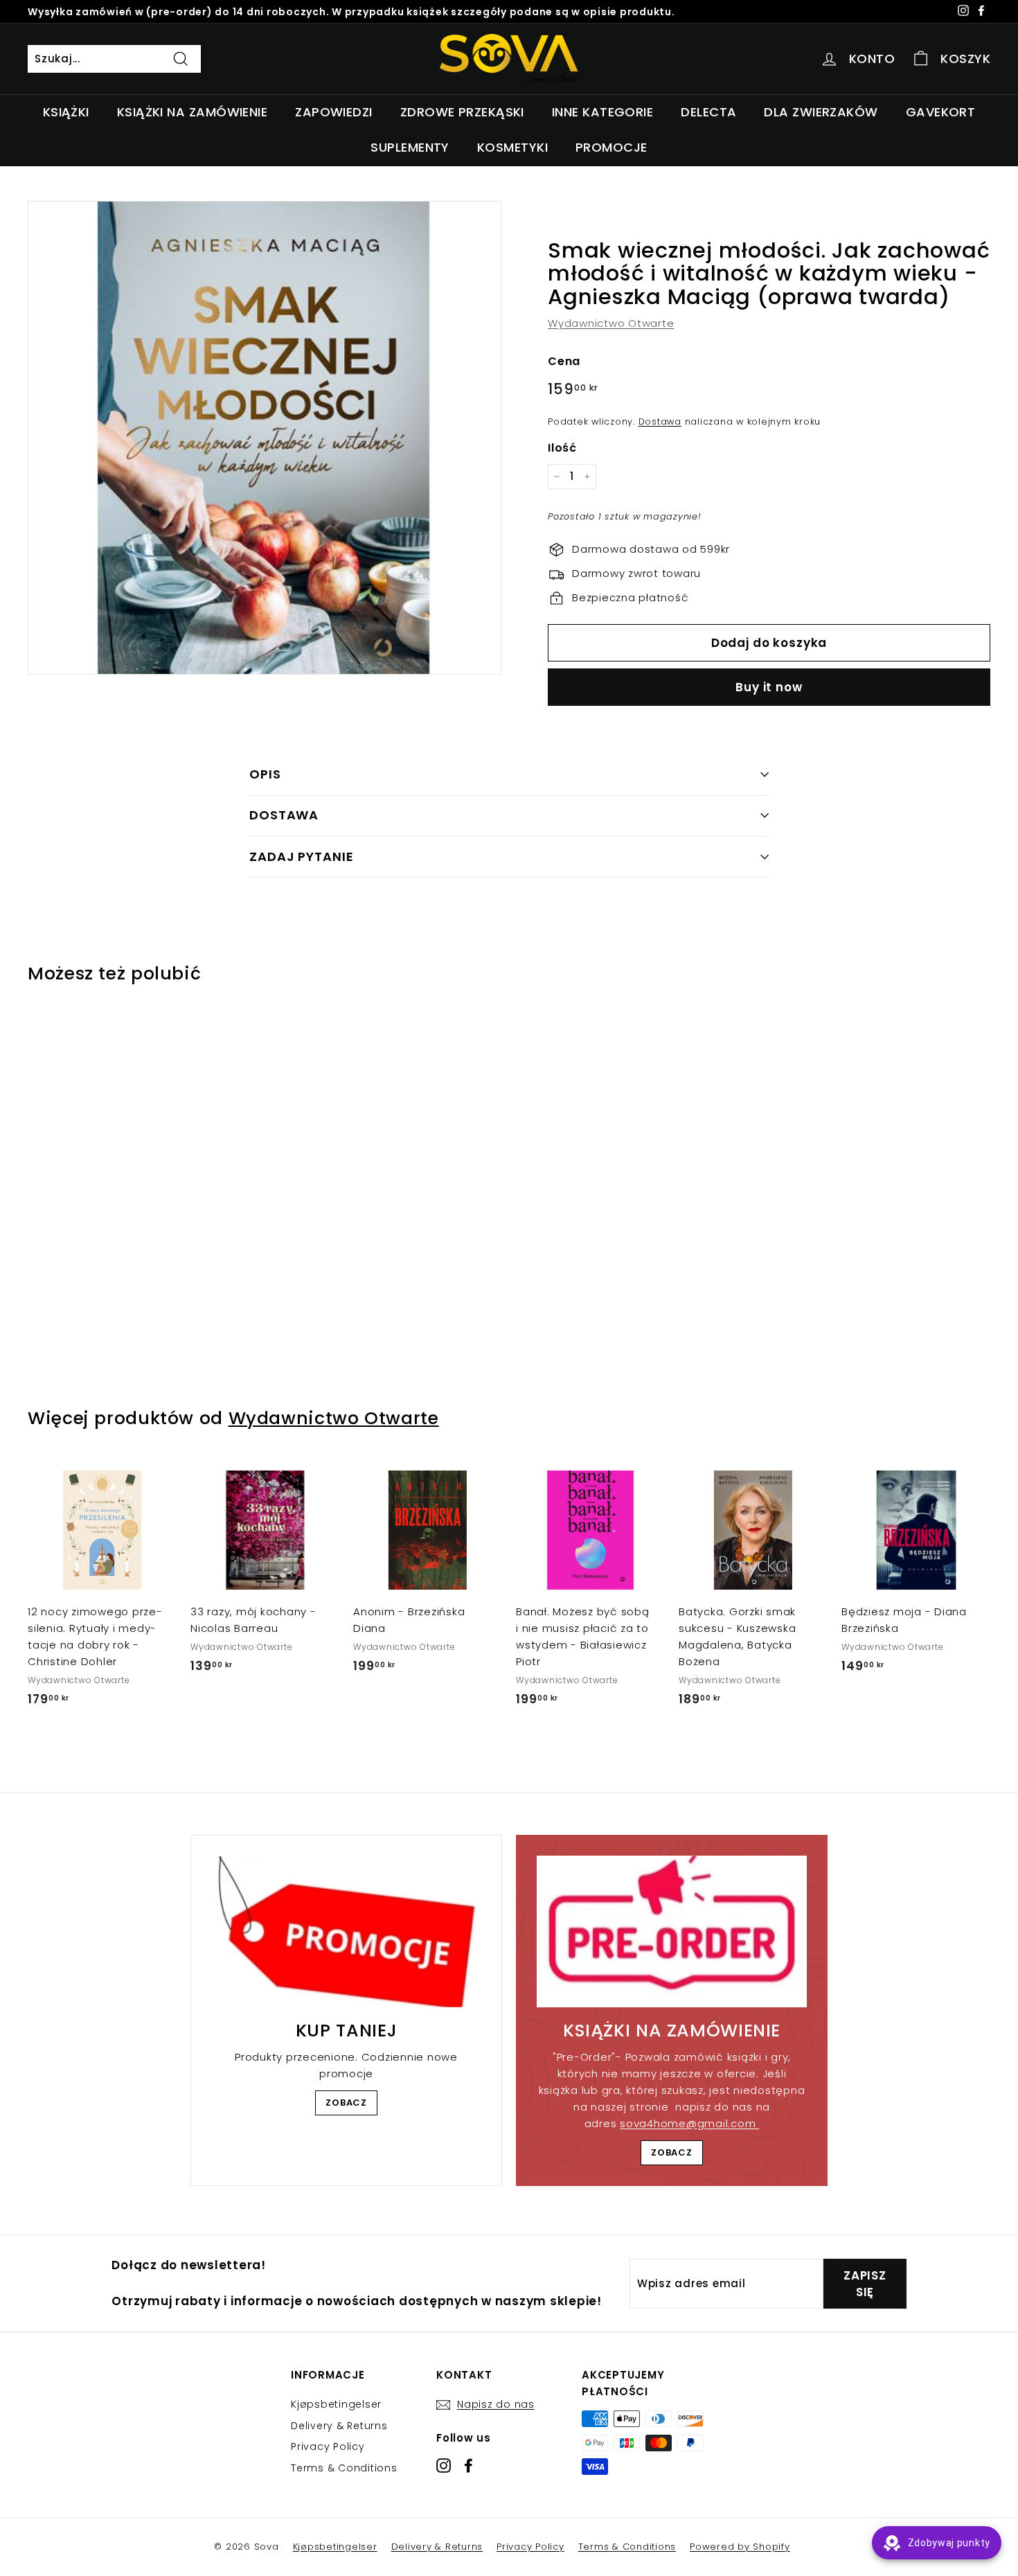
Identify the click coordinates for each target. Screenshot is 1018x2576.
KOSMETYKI (512, 147)
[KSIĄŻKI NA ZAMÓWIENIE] (672, 1931)
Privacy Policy (328, 2446)
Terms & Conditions (344, 2468)
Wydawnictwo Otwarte (611, 323)
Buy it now (769, 687)
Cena (564, 361)
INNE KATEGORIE (602, 112)
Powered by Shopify (740, 2547)
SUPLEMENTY (410, 147)
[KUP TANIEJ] (346, 1932)
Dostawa (660, 421)
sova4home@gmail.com (689, 2123)
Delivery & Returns (339, 2426)
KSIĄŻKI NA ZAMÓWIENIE (192, 112)
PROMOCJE (611, 147)
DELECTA (708, 112)
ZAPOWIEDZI (334, 112)
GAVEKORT (941, 112)
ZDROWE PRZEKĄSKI (462, 112)
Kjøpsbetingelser (336, 2404)
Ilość (562, 448)
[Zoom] (265, 438)
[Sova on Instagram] (444, 2465)
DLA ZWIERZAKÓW (821, 112)
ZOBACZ (346, 2103)
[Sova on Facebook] (468, 2465)
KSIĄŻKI (66, 112)
